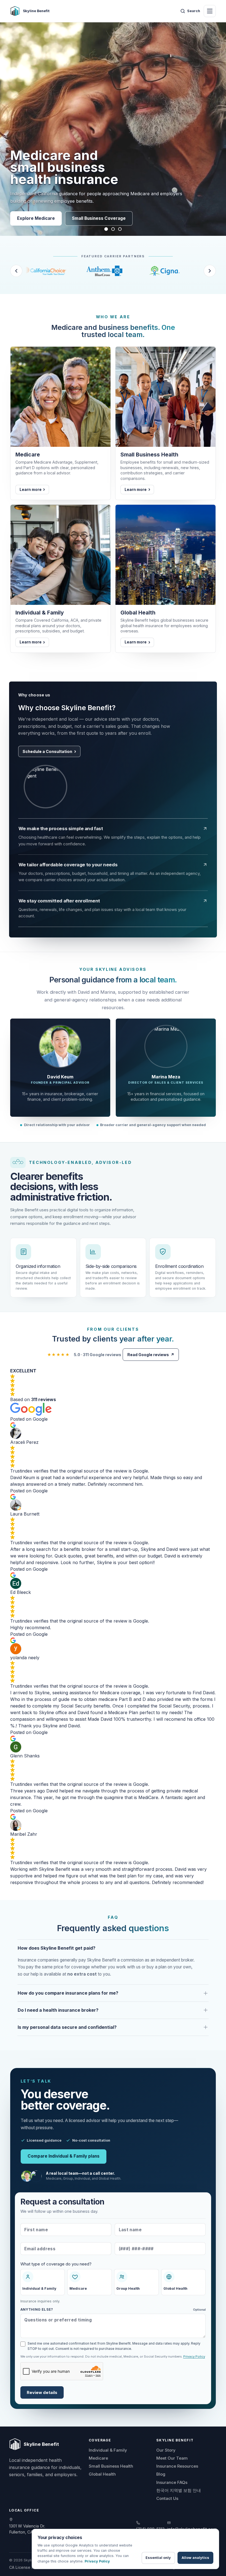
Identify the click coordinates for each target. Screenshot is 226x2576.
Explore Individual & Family (45, 218)
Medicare (98, 2458)
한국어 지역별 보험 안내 (179, 2490)
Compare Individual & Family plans (64, 2156)
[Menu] (210, 11)
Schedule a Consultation (47, 751)
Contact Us (167, 2498)
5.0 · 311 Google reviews (84, 1355)
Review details (42, 2393)
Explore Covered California (119, 218)
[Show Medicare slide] (106, 229)
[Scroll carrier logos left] (16, 271)
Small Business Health (111, 2466)
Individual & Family (108, 2450)
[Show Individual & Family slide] (120, 229)
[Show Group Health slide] (113, 229)
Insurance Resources (177, 2466)
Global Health (102, 2474)
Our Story (166, 2450)
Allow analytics (195, 2558)
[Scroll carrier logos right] (210, 271)
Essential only (158, 2558)
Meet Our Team (172, 2458)
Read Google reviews (151, 1355)
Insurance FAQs (172, 2482)
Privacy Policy (194, 2356)
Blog (161, 2474)
